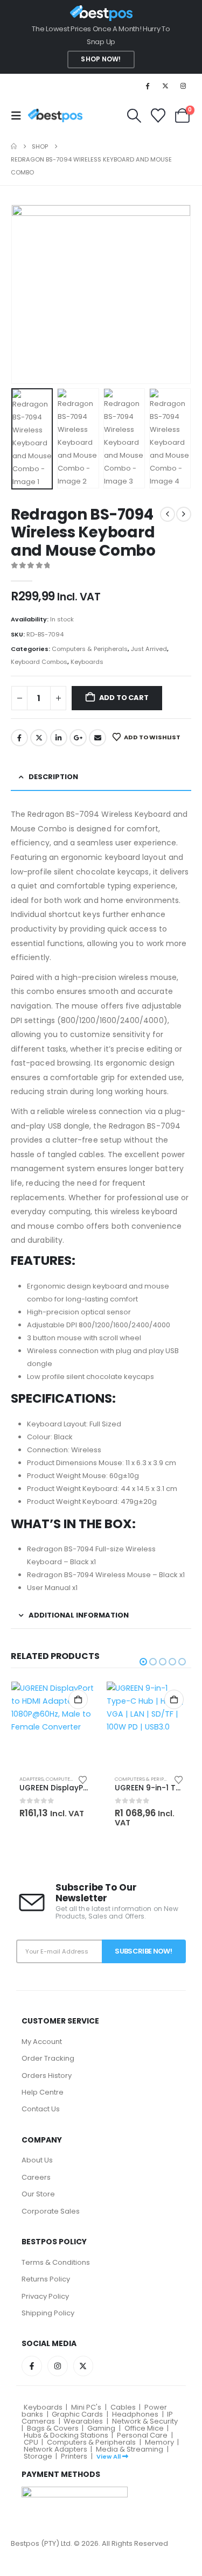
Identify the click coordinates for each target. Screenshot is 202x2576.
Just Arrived (149, 649)
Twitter (39, 738)
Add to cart (124, 698)
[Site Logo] (55, 115)
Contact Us (41, 2109)
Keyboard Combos (39, 662)
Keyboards (87, 662)
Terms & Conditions (56, 2262)
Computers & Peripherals (90, 649)
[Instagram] (183, 86)
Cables (123, 2407)
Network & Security (145, 2421)
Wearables (83, 2421)
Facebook (19, 738)
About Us (37, 2160)
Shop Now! (101, 59)
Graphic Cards (77, 2414)
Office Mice (144, 2428)
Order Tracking (48, 2058)
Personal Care (142, 2435)
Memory (159, 2442)
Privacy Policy (45, 2296)
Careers (36, 2177)
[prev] (168, 514)
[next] (184, 514)
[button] (19, 116)
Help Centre (43, 2092)
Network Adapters (55, 2449)
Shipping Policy (48, 2313)
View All (109, 2456)
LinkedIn (59, 738)
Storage (38, 2456)
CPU (31, 2442)
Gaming (101, 2428)
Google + (78, 738)
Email (97, 738)
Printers (74, 2456)
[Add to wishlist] (83, 1779)
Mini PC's (86, 2407)
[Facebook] (147, 86)
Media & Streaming (130, 2449)
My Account (42, 2042)
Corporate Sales (51, 2211)
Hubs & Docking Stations (66, 2435)
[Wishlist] (158, 115)
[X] (165, 86)
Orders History (47, 2075)
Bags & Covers (53, 2428)
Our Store (38, 2194)
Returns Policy (46, 2279)
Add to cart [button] (78, 1699)
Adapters (32, 1779)
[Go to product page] (54, 1724)
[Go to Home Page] (14, 146)
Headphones (135, 2414)
